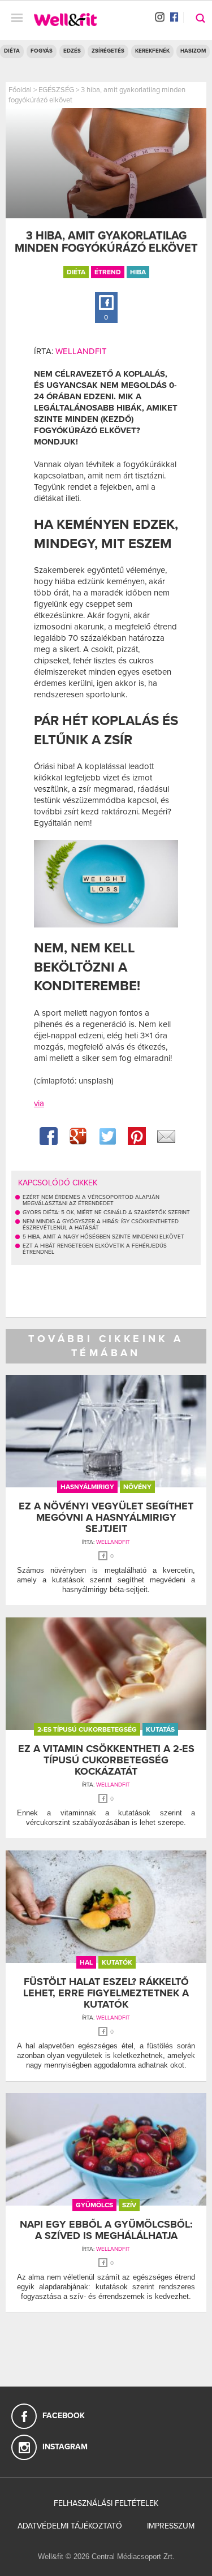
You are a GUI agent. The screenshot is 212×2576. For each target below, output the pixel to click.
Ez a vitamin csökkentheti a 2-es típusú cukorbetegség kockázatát (106, 1760)
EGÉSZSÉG (56, 90)
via (39, 1103)
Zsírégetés (108, 51)
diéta (76, 272)
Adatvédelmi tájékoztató (70, 2526)
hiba (138, 272)
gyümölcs (94, 2205)
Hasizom (193, 51)
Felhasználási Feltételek (106, 2503)
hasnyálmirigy (87, 1487)
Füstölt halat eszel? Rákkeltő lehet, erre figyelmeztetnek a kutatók (106, 1993)
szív (129, 2205)
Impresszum (171, 2526)
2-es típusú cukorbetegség (87, 1729)
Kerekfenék (152, 51)
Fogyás (42, 51)
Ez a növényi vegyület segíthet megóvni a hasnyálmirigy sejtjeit (106, 1517)
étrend (108, 272)
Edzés (72, 51)
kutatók (117, 1962)
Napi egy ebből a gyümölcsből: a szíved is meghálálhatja (106, 2230)
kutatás (160, 1729)
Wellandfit (81, 351)
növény (137, 1487)
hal (86, 1962)
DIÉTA (12, 51)
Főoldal (20, 90)
